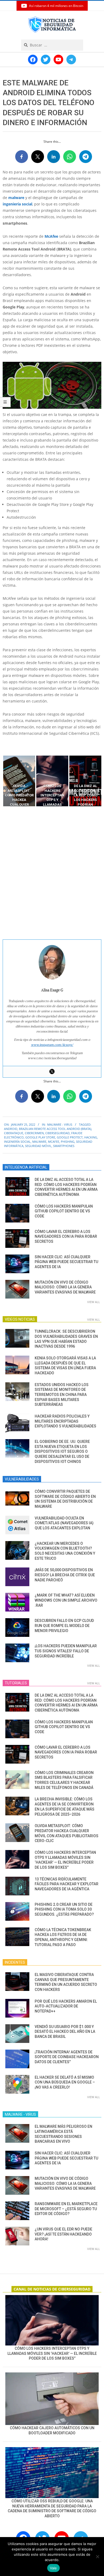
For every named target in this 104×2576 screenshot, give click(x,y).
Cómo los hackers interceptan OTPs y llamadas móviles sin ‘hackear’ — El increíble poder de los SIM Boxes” (52, 2353)
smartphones (64, 1146)
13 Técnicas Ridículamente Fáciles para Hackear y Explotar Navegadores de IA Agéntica (67, 1884)
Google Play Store (40, 1137)
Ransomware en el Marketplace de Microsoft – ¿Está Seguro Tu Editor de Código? (66, 2209)
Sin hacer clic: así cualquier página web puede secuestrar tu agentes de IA (66, 1262)
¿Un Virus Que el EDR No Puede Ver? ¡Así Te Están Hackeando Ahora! (63, 2234)
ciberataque (14, 1133)
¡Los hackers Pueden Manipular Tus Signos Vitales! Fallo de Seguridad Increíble (66, 1651)
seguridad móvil (38, 1146)
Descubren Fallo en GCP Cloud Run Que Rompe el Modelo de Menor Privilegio (64, 1626)
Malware (39, 1142)
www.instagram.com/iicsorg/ (52, 1045)
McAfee (51, 236)
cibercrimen (34, 1133)
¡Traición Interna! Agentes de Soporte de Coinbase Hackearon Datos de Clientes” (67, 2057)
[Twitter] (52, 1071)
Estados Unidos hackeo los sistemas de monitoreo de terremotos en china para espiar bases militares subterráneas (62, 1395)
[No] (97, 2557)
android (11, 1129)
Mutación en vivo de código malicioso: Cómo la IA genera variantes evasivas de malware (65, 1287)
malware (16, 198)
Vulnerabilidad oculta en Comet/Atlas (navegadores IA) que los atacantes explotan (64, 1523)
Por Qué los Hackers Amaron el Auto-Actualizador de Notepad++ (66, 2006)
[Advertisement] (52, 873)
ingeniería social (17, 204)
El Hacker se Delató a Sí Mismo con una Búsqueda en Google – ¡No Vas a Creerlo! (65, 2082)
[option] (19, 781)
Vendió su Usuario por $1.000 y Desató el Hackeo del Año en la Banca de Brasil (65, 2032)
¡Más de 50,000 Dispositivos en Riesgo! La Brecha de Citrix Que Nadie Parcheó (65, 1575)
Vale (53, 2568)
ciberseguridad (57, 1133)
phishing (68, 1142)
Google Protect (70, 1137)
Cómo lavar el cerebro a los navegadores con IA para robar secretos (66, 1237)
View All (94, 1302)
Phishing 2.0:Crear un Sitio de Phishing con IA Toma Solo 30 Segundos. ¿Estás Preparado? (64, 1909)
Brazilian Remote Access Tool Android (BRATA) (55, 1129)
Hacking (91, 1137)
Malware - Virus (60, 1124)
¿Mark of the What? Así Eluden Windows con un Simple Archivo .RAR (66, 1600)
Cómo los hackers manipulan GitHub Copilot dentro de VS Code (64, 1211)
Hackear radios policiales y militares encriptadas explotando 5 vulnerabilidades (65, 1421)
